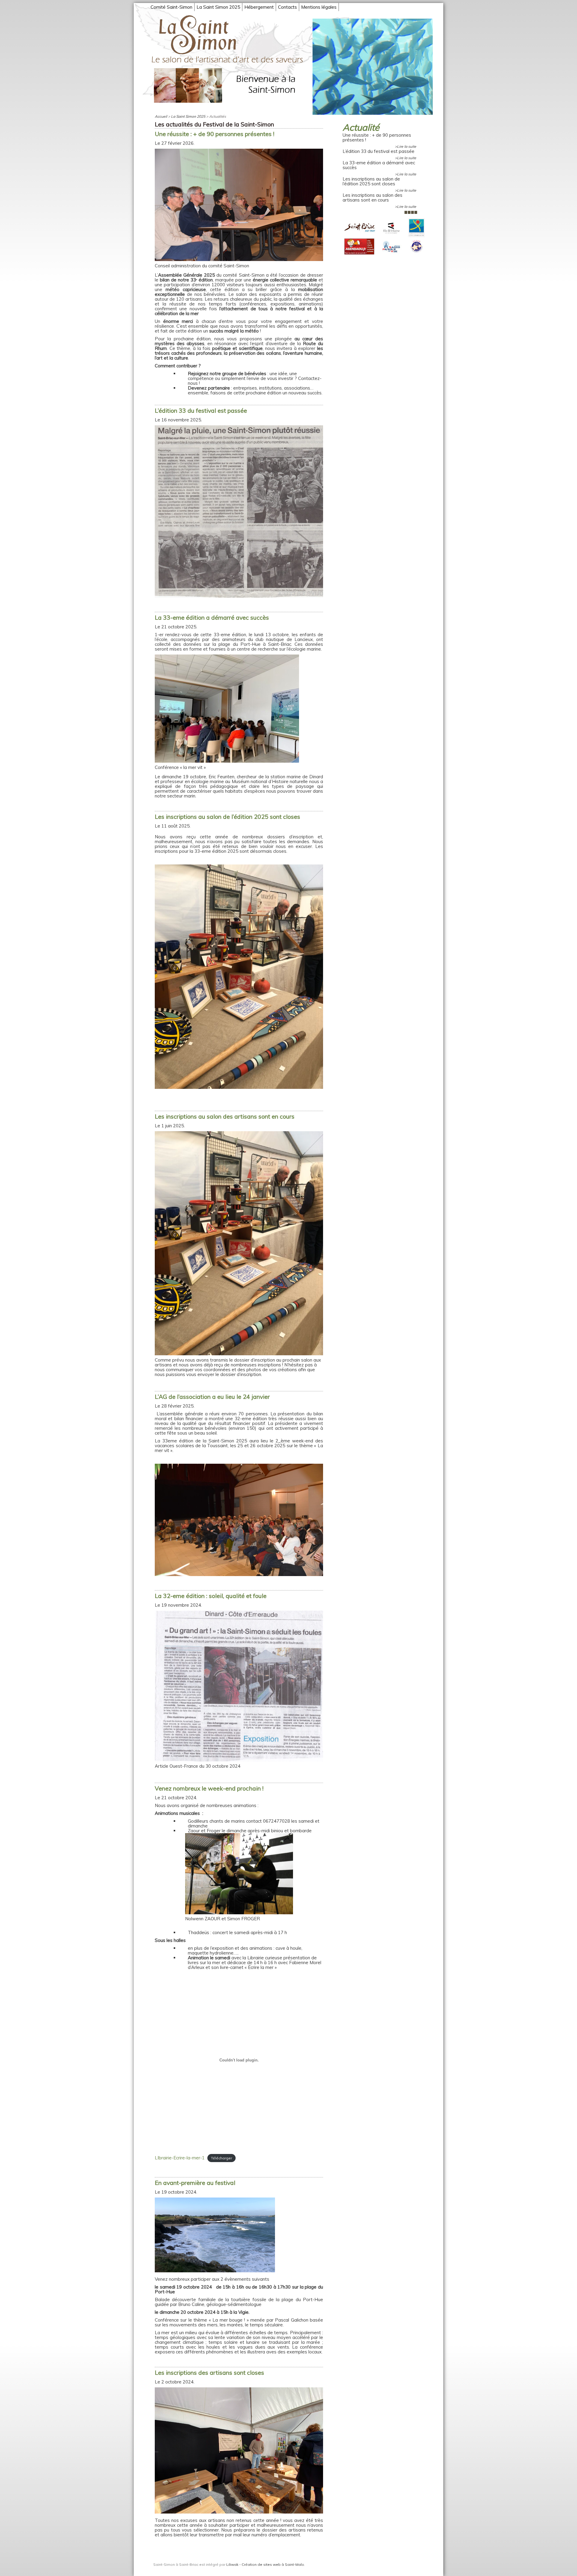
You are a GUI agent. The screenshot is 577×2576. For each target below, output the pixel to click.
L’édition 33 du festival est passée (379, 151)
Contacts (287, 7)
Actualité (361, 127)
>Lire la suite (406, 146)
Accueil (161, 116)
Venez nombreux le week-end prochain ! (209, 1788)
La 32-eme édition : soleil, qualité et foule (211, 1596)
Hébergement (259, 7)
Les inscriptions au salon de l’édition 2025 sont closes (371, 181)
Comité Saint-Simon (171, 7)
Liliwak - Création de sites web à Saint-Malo (265, 2564)
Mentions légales (319, 7)
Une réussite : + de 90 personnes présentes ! (377, 138)
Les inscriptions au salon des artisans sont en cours (372, 198)
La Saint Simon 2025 (218, 7)
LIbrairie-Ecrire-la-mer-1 (180, 2158)
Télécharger (221, 2158)
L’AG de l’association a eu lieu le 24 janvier (212, 1397)
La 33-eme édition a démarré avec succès (379, 165)
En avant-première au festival (195, 2183)
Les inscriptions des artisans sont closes (209, 2372)
